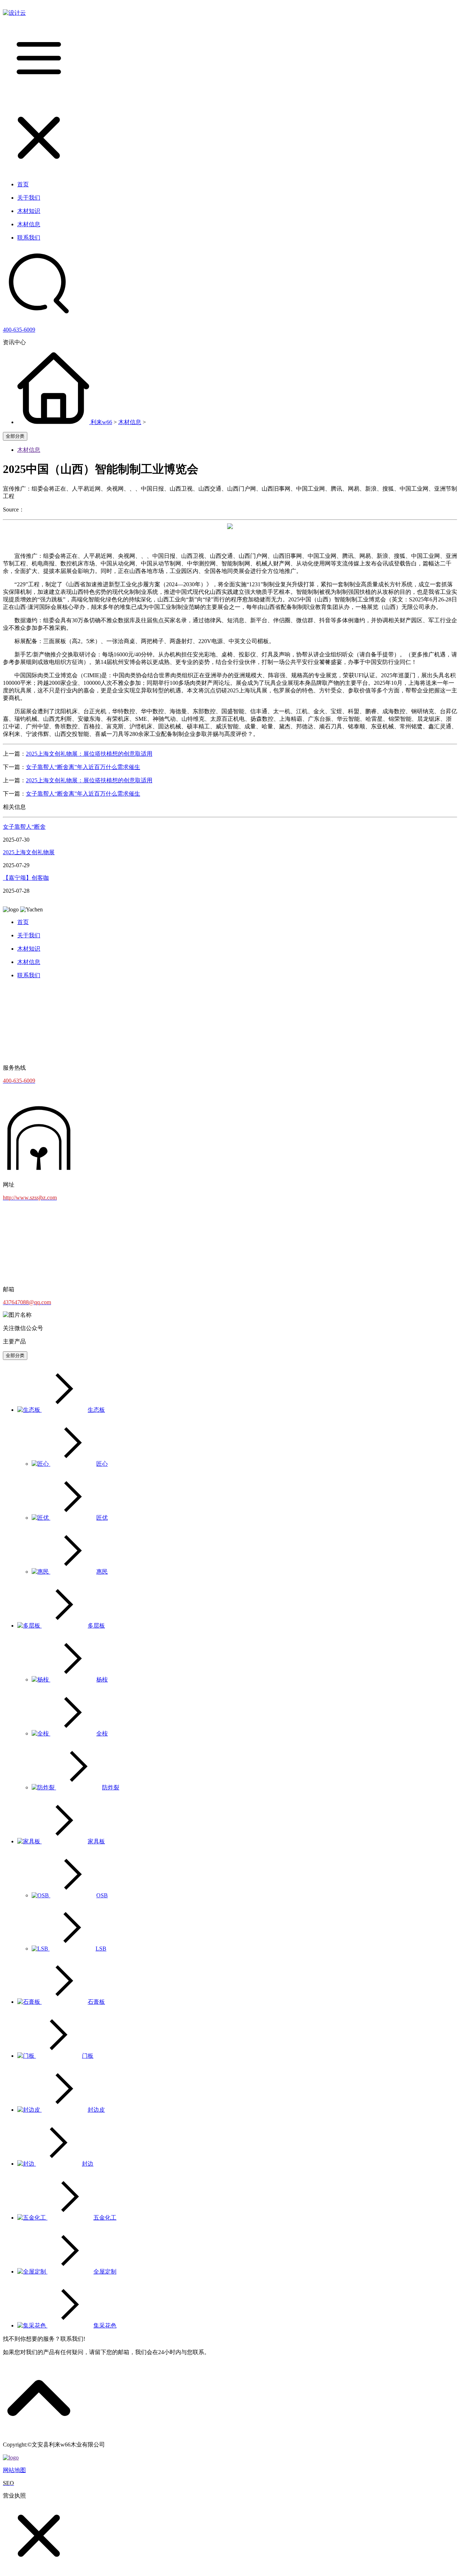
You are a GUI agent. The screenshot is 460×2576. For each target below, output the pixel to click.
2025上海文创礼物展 (29, 852)
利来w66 (101, 422)
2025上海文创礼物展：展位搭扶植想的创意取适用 (89, 754)
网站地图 (14, 2470)
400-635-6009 (19, 330)
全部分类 (15, 436)
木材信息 (130, 422)
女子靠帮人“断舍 (24, 827)
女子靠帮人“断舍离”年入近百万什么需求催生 (83, 767)
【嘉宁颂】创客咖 (26, 878)
